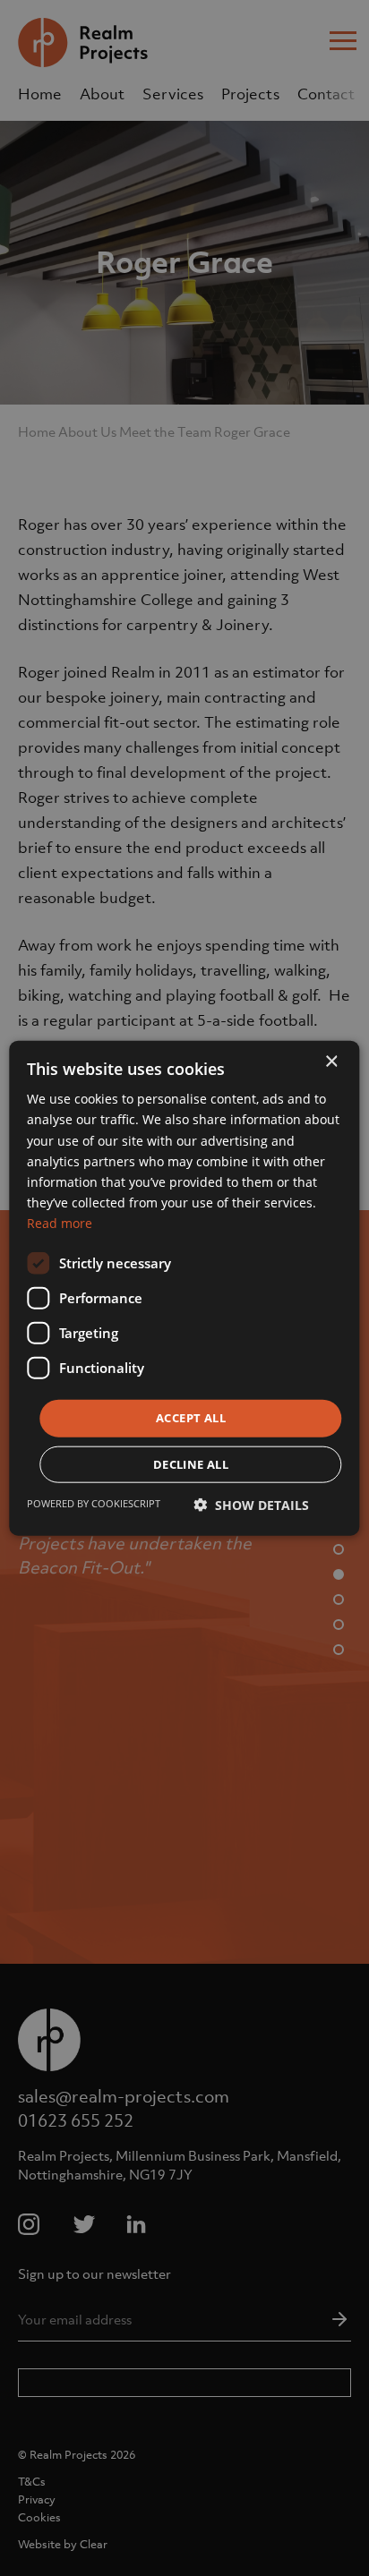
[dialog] (184, 1288)
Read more (60, 1223)
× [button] (331, 1062)
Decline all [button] (191, 1463)
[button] (251, 1504)
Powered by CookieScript (94, 1502)
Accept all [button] (191, 1418)
